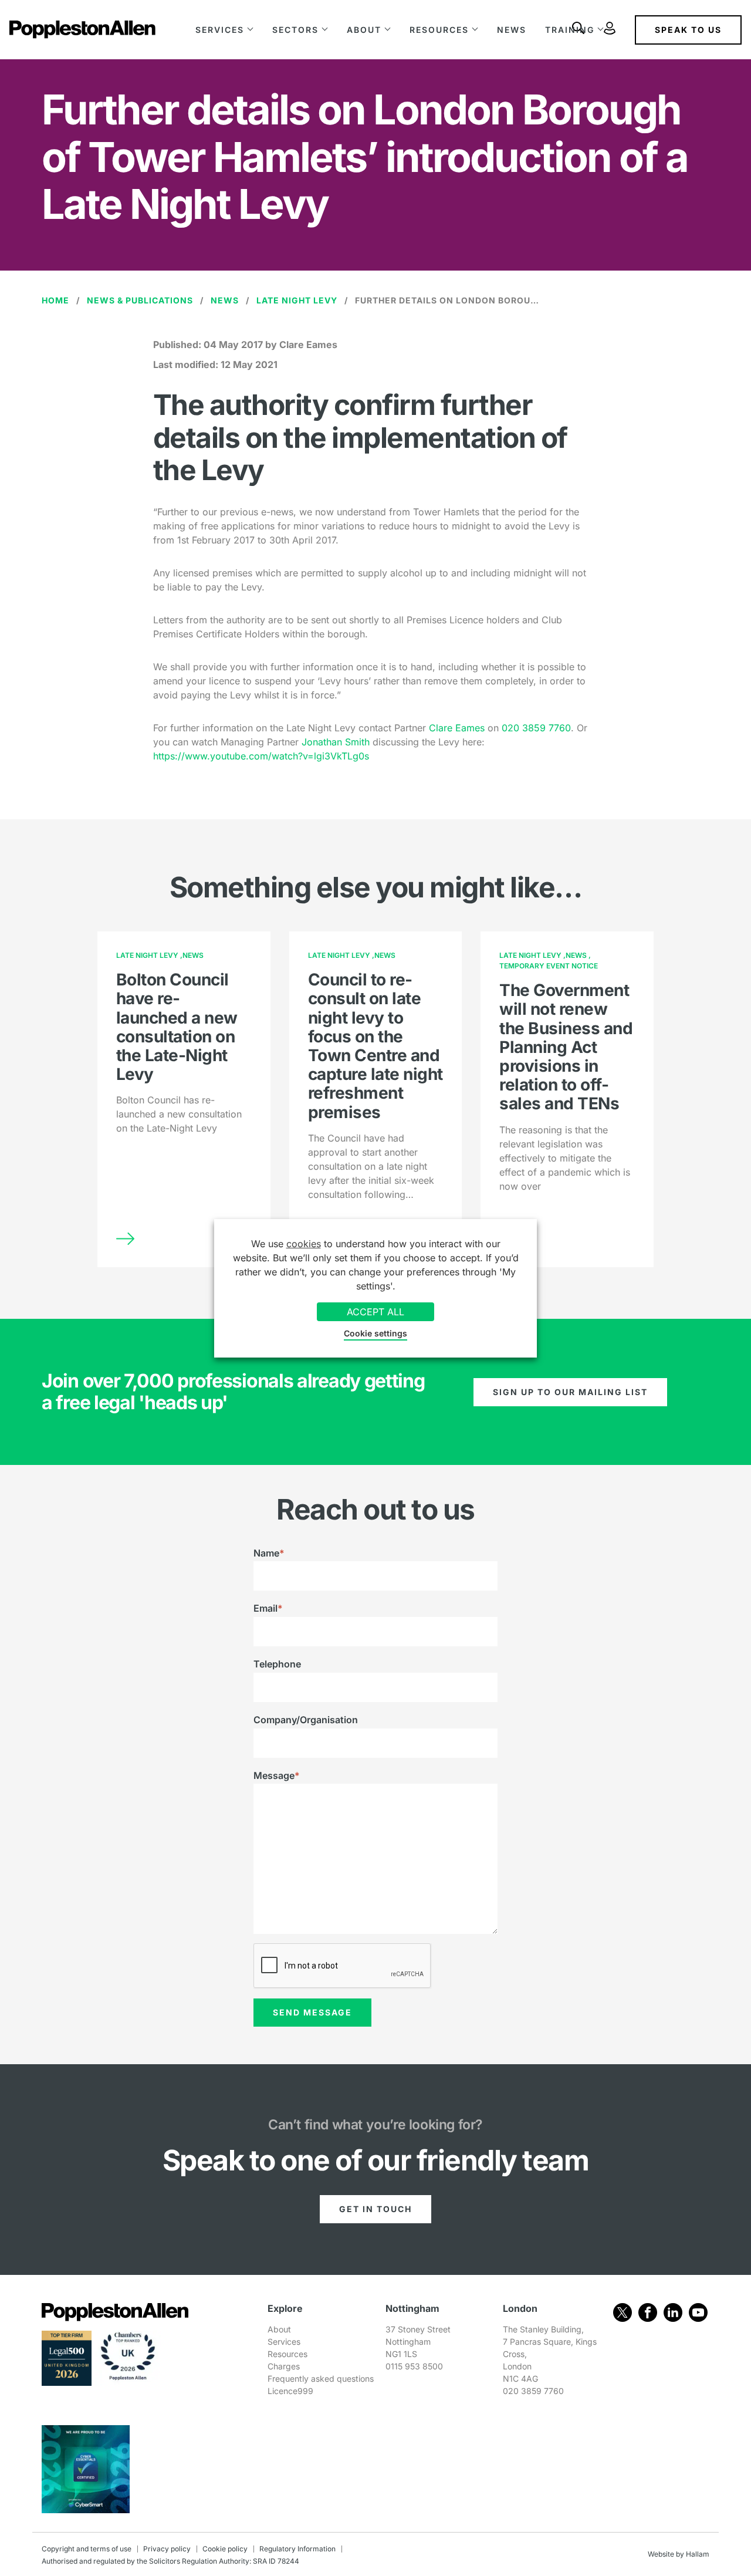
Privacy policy (167, 2549)
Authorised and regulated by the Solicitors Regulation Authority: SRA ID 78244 (170, 2561)
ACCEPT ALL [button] (375, 1312)
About (364, 30)
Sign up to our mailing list (570, 1392)
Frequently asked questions (321, 2379)
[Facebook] (648, 2312)
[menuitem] (224, 30)
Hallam (698, 2554)
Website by (666, 2554)
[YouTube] (698, 2312)
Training (570, 30)
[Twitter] (623, 2312)
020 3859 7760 (536, 728)
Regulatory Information (297, 2549)
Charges (284, 2366)
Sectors (295, 30)
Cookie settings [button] (375, 1333)
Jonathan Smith (337, 742)
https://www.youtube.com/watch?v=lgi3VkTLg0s (261, 756)
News (512, 30)
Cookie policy (225, 2549)
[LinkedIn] (673, 2312)
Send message (312, 2012)
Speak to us (688, 30)
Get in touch (375, 2209)
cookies (304, 1244)
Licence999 (290, 2391)
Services (220, 30)
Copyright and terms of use (87, 2549)
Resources (439, 30)
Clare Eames (458, 728)
